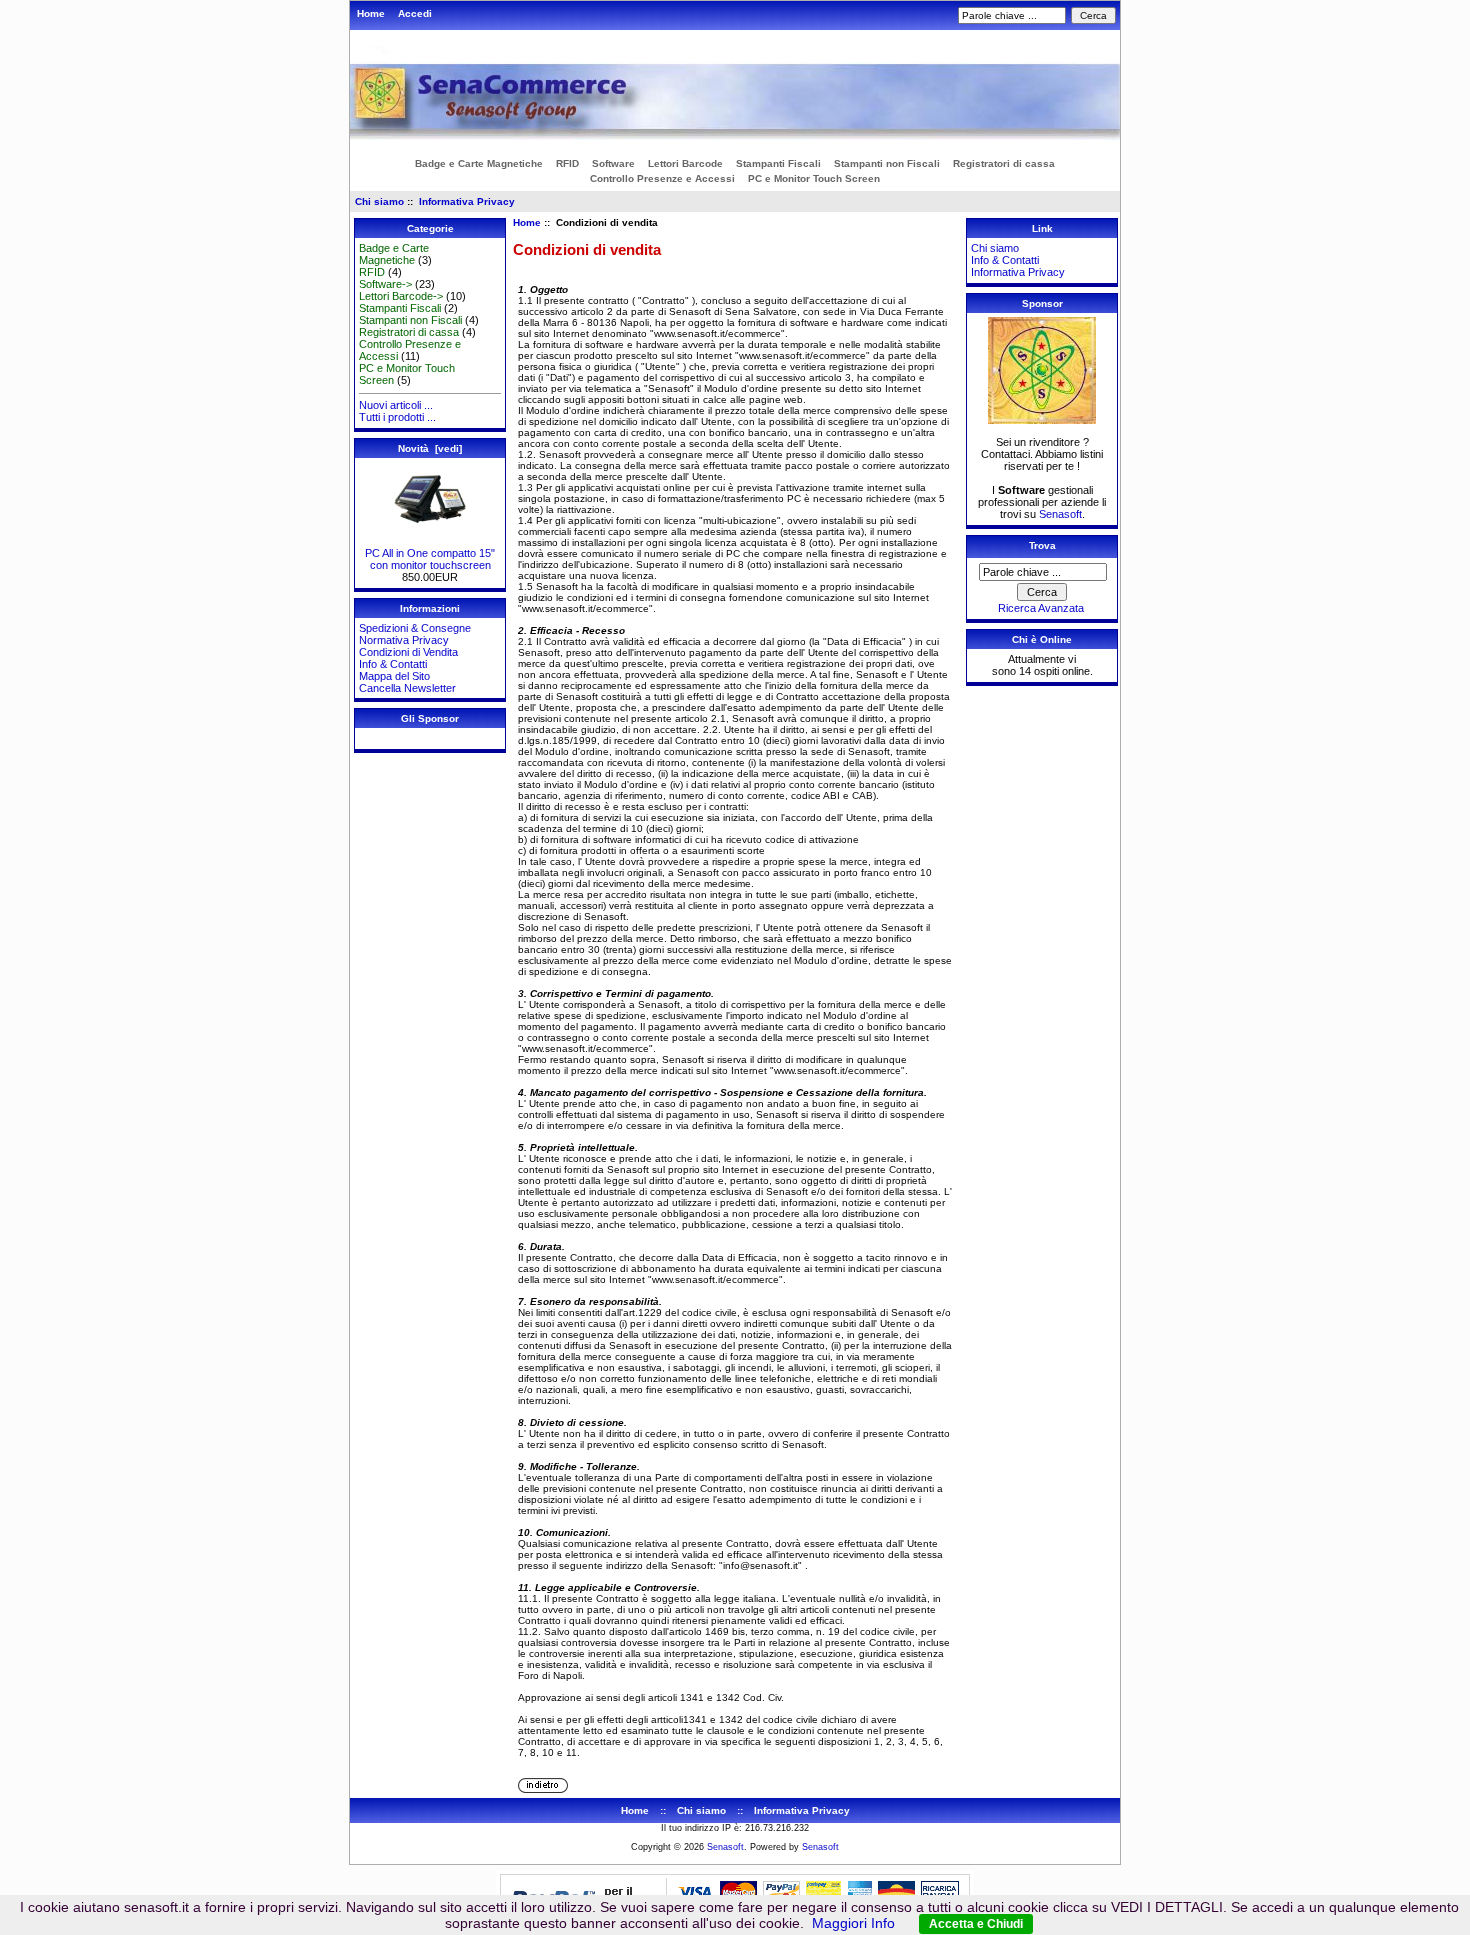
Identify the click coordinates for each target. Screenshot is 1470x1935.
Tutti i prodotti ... (397, 417)
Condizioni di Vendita (408, 652)
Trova (1042, 545)
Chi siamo (379, 201)
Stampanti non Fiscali (887, 163)
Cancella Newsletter (407, 688)
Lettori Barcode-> (401, 296)
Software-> (385, 284)
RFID (567, 163)
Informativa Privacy (467, 201)
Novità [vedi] (430, 448)
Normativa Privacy (404, 640)
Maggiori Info (853, 1923)
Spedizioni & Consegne (415, 628)
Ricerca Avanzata (1041, 608)
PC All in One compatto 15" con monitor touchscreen (430, 559)
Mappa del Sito (394, 676)
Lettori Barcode (685, 163)
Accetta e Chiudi (976, 1924)
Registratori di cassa (1004, 163)
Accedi (415, 13)
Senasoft (1060, 514)
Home (371, 13)
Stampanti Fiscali (778, 163)
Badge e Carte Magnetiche (479, 163)
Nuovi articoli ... (396, 405)
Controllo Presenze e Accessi (662, 178)
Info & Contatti (393, 664)
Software (613, 163)
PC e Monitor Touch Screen (814, 178)
